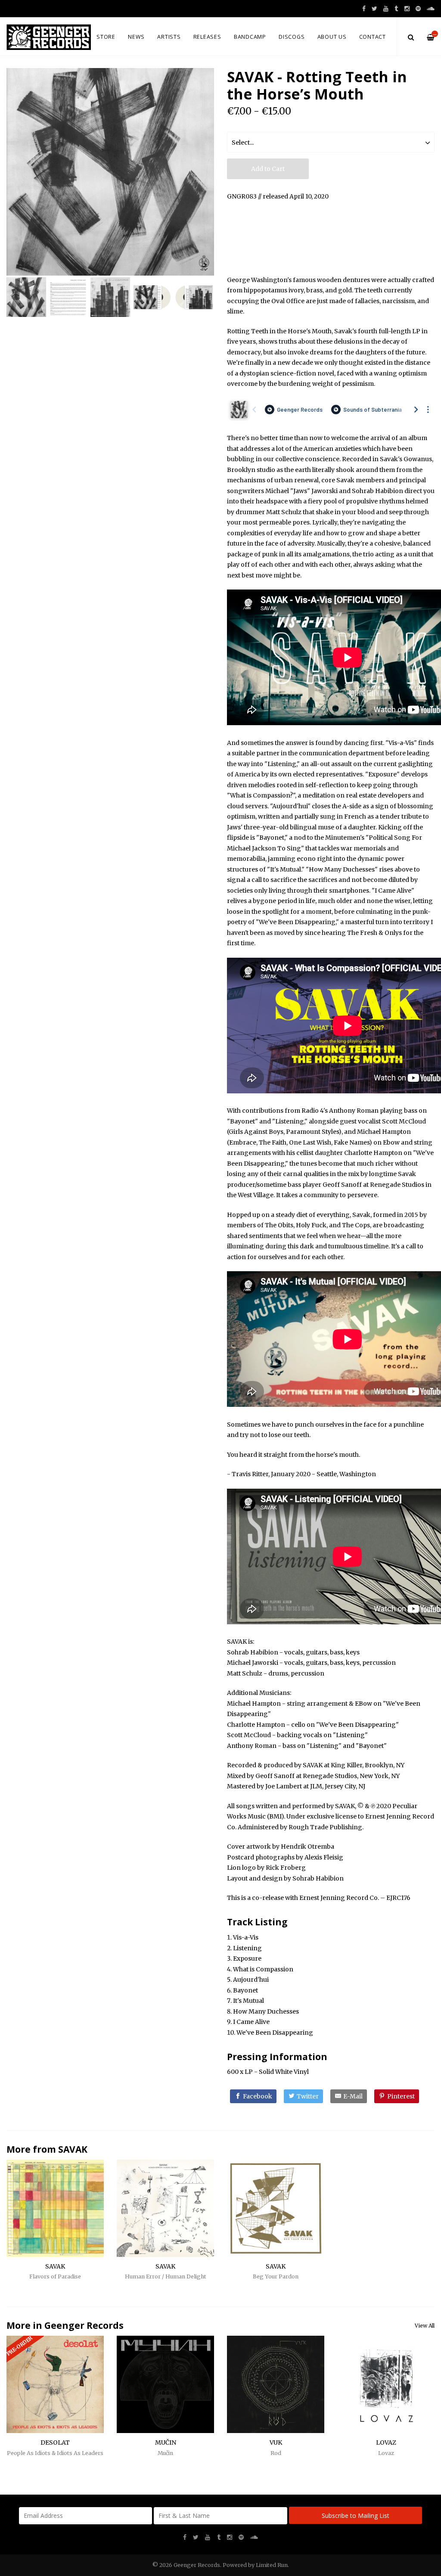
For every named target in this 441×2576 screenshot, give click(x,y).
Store (106, 37)
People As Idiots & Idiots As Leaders (55, 2453)
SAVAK (73, 2149)
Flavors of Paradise (55, 2277)
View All (425, 2326)
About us (332, 37)
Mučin (165, 2453)
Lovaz (386, 2453)
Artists (169, 37)
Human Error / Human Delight (166, 2277)
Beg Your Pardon (276, 2277)
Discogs (292, 37)
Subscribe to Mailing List (356, 2515)
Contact (373, 37)
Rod (276, 2453)
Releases (207, 37)
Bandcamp (250, 37)
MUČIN (166, 2443)
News (136, 37)
